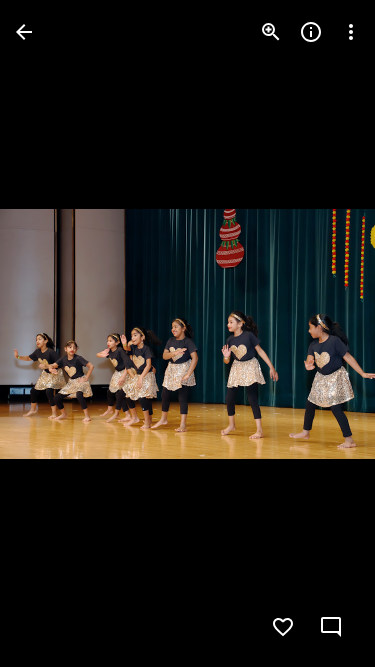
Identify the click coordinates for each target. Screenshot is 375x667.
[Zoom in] (271, 32)
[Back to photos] (24, 32)
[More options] (351, 32)
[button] (56, 334)
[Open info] (311, 32)
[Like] (283, 627)
